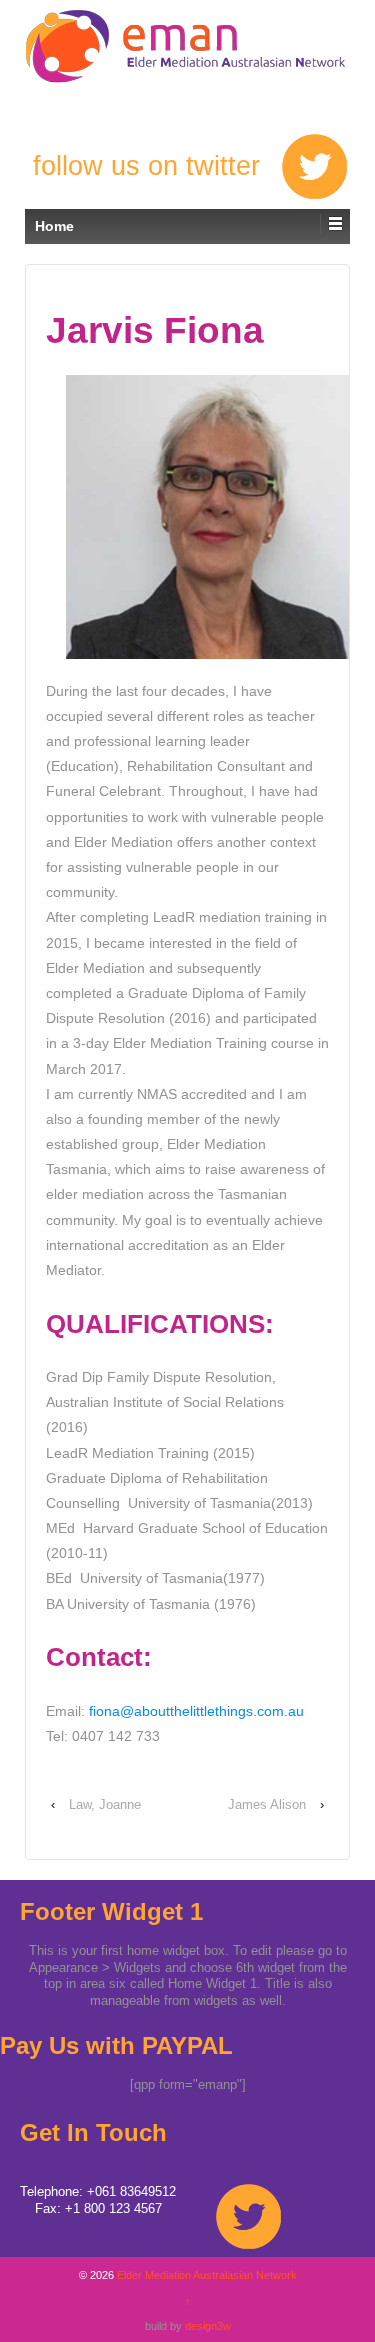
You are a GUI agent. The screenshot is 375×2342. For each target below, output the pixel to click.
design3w (208, 2326)
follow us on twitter (146, 166)
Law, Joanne (105, 1804)
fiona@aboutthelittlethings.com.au (196, 1711)
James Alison (267, 1804)
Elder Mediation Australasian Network (187, 42)
